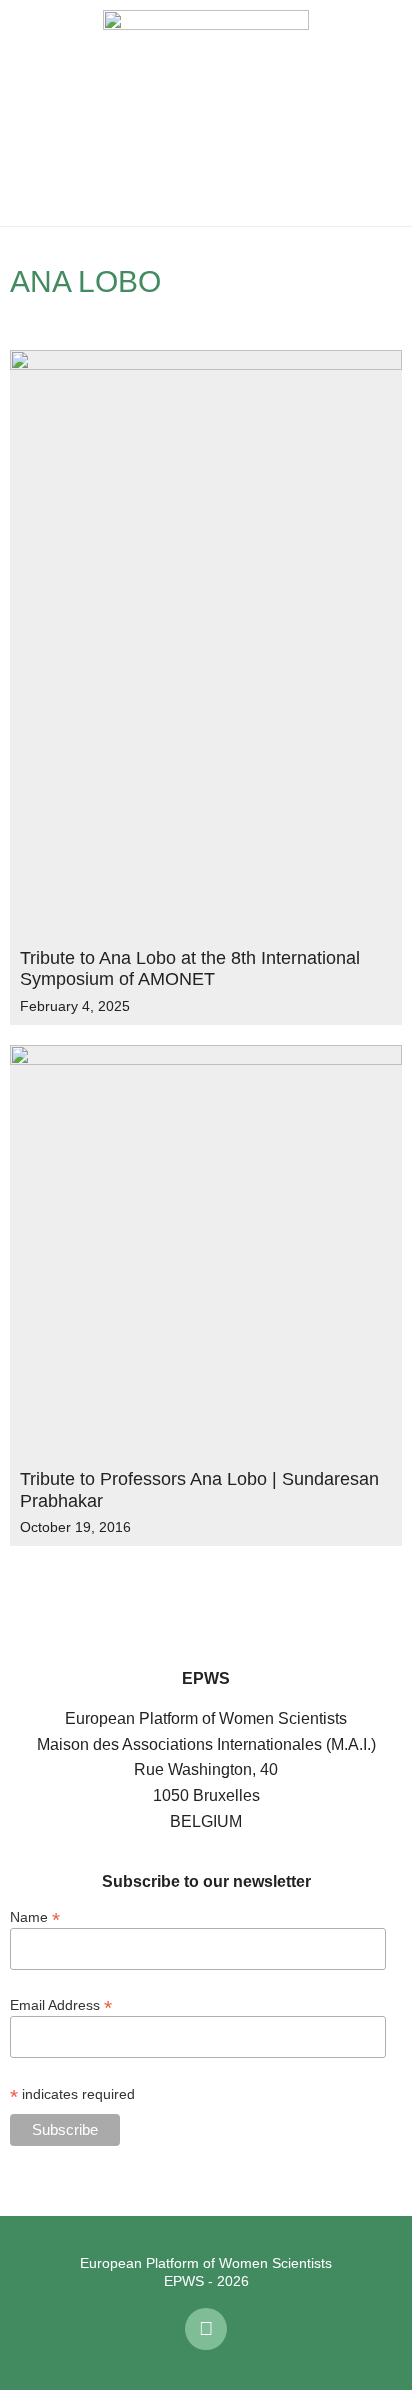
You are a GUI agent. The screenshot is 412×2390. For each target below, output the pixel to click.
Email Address (61, 2004)
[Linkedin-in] (206, 2329)
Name (35, 1916)
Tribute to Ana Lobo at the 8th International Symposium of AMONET (190, 969)
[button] (30, 113)
